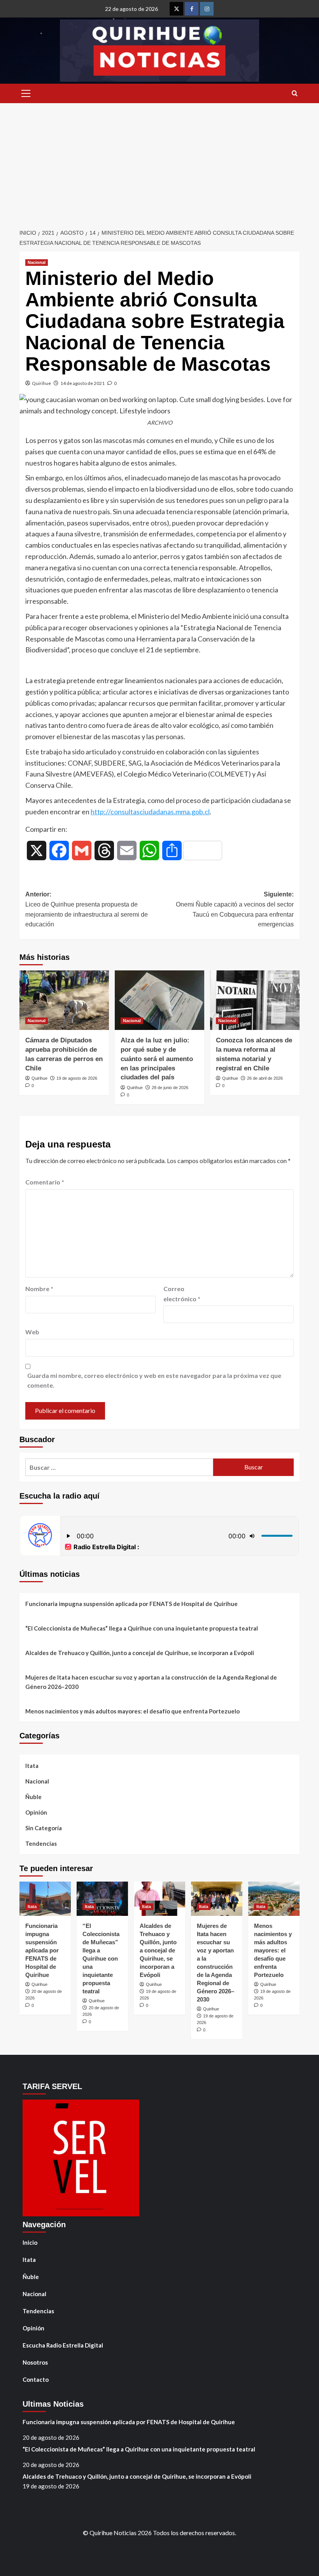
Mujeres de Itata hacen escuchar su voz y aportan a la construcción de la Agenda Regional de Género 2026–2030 (151, 1682)
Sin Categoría (44, 1828)
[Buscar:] (119, 1467)
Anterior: (87, 909)
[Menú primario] (26, 93)
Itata (32, 1766)
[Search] (295, 94)
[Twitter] (176, 9)
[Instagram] (207, 9)
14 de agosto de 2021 (82, 383)
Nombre (39, 1289)
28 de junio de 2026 (170, 1088)
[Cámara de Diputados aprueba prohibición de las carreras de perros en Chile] (64, 1000)
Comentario (45, 1182)
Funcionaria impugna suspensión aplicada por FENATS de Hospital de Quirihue (131, 1604)
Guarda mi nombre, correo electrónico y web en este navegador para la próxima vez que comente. (154, 1380)
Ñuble (33, 1797)
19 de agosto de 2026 (77, 1078)
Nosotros (35, 2362)
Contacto (36, 2379)
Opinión (36, 1812)
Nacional (37, 262)
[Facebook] (192, 9)
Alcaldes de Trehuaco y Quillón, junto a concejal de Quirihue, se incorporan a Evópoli (140, 1653)
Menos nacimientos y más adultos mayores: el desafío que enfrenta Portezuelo (132, 1711)
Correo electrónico (182, 1294)
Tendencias (41, 1843)
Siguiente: (235, 909)
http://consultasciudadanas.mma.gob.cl (150, 812)
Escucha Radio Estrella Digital (63, 2345)
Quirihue (41, 383)
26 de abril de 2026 (265, 1078)
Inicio (30, 2242)
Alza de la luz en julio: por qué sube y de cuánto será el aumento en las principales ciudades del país (157, 1059)
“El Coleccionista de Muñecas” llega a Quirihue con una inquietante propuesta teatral (142, 1628)
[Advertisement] (159, 162)
